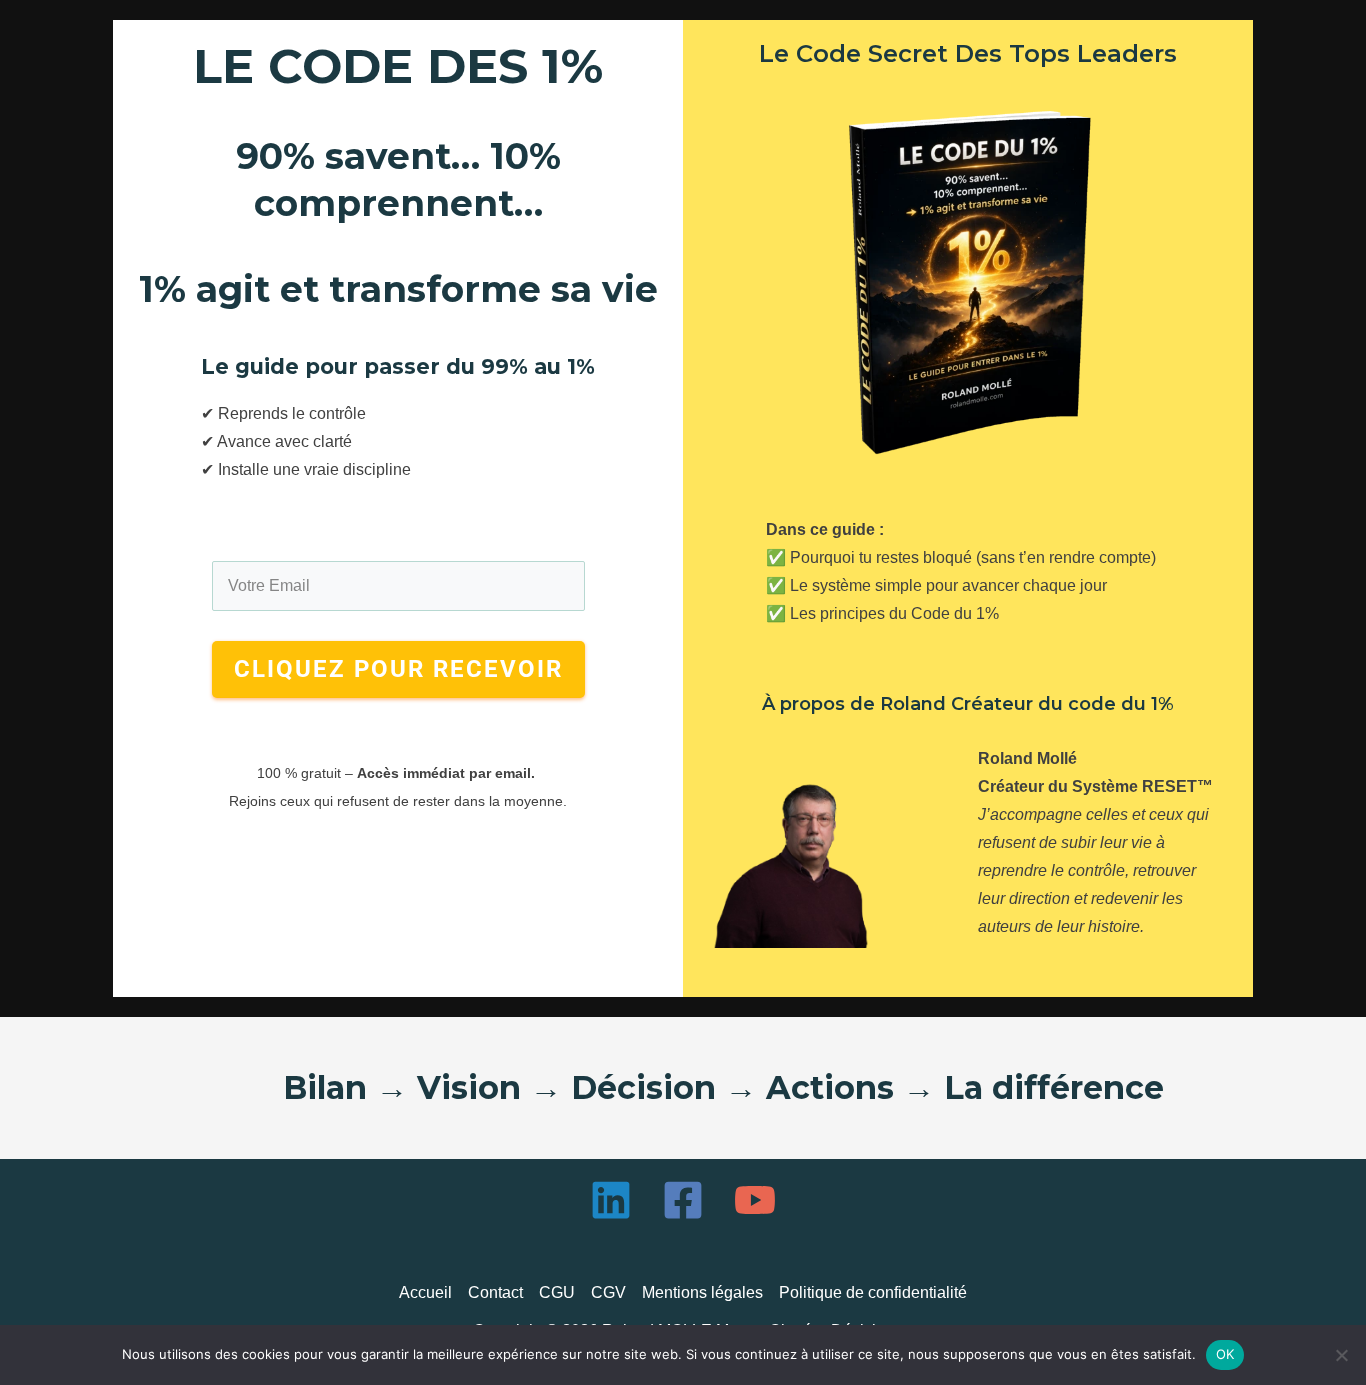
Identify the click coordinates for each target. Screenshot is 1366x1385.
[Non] (1341, 1355)
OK (1225, 1354)
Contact (495, 1292)
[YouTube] (755, 1200)
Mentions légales (702, 1292)
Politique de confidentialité (873, 1292)
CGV (608, 1292)
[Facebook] (683, 1200)
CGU (557, 1292)
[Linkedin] (611, 1200)
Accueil (425, 1292)
